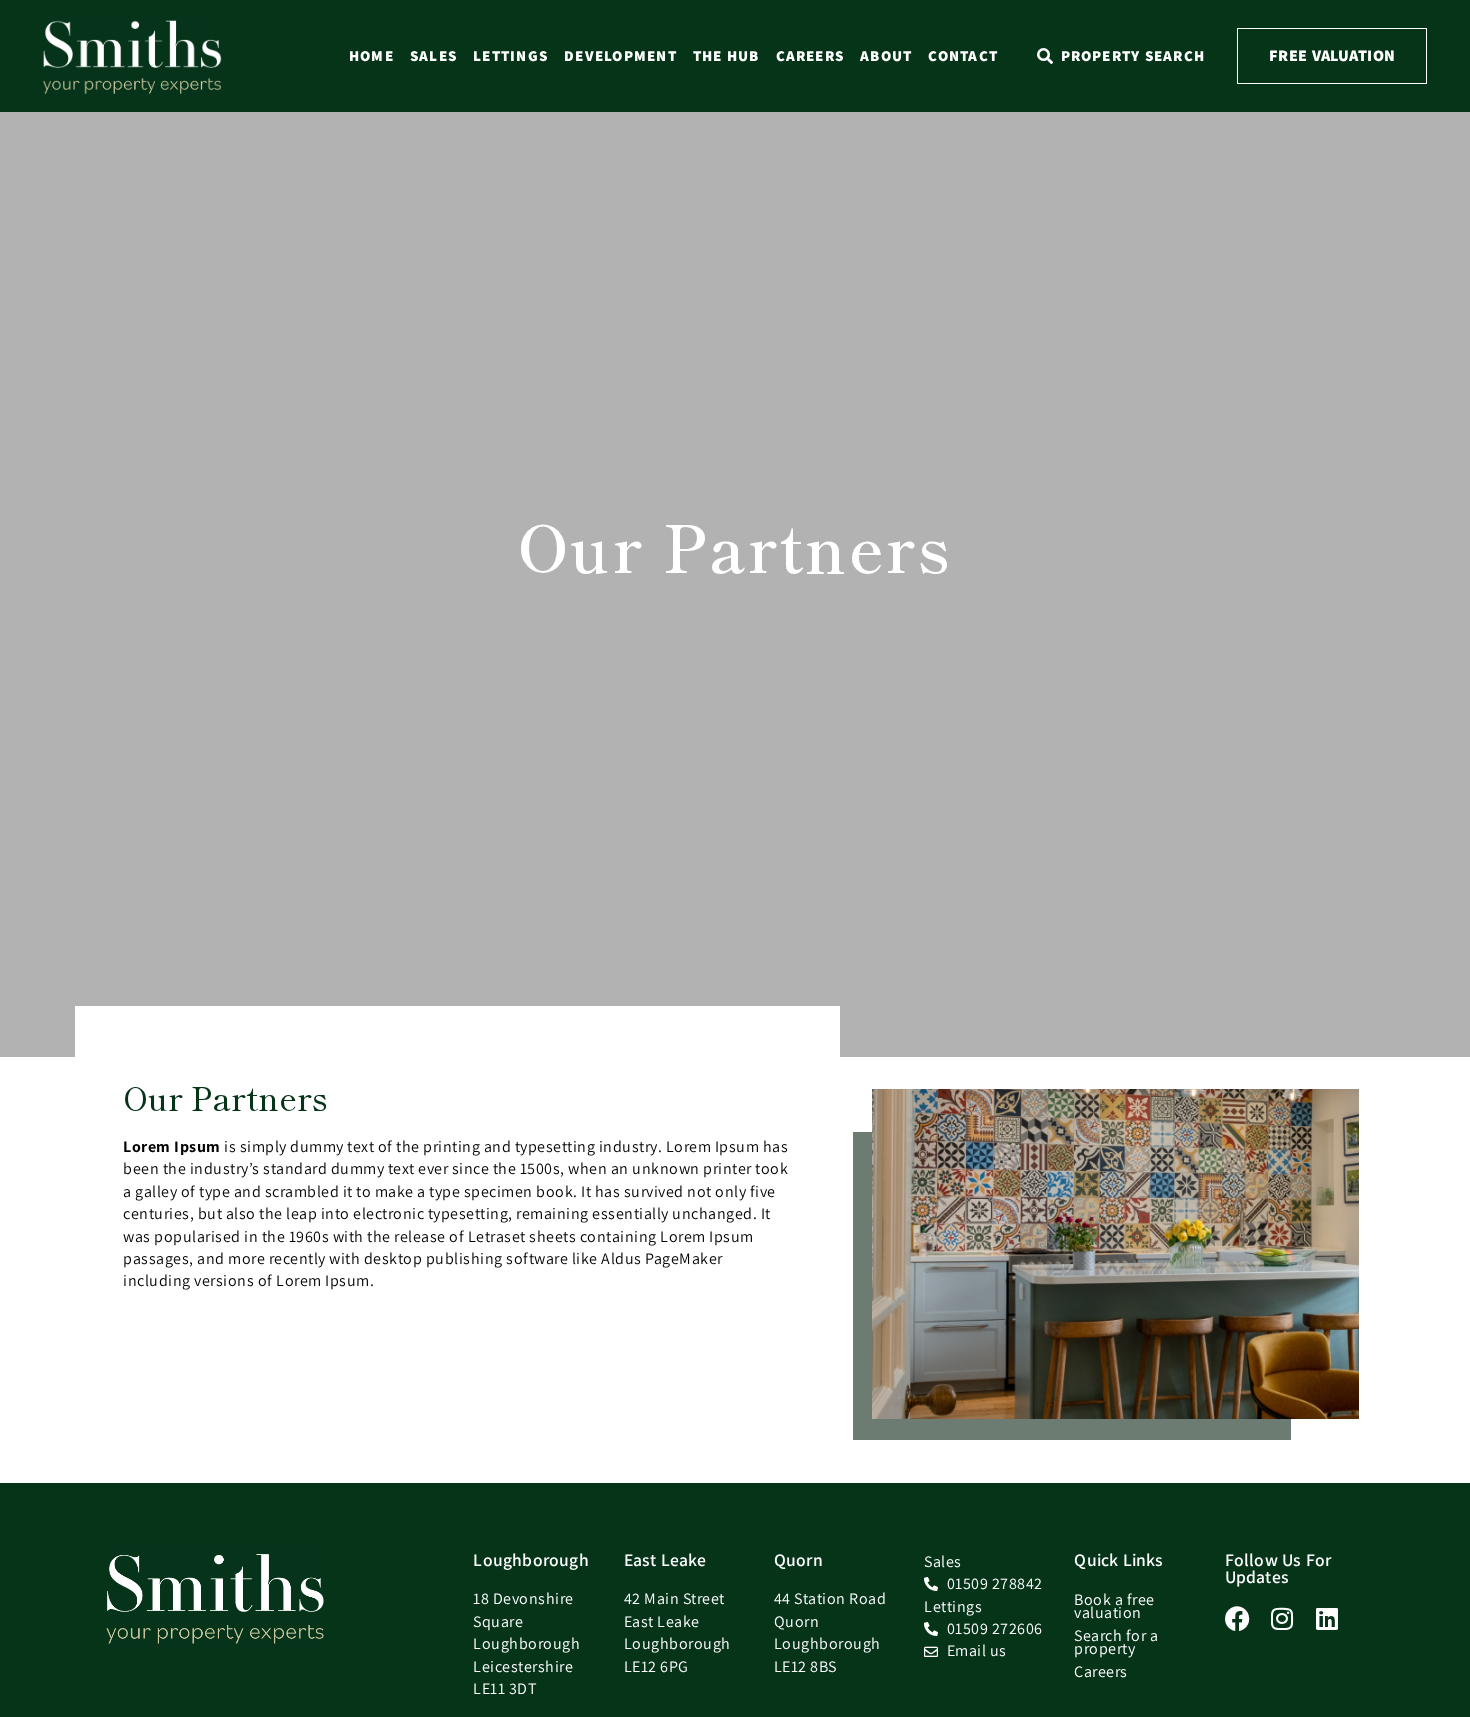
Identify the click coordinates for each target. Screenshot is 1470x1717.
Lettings (510, 55)
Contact (963, 55)
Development (620, 55)
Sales (433, 55)
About (886, 55)
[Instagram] (1282, 1618)
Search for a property (1116, 1642)
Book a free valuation (1114, 1606)
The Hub (726, 55)
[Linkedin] (1327, 1618)
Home (371, 55)
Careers (810, 55)
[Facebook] (1237, 1618)
